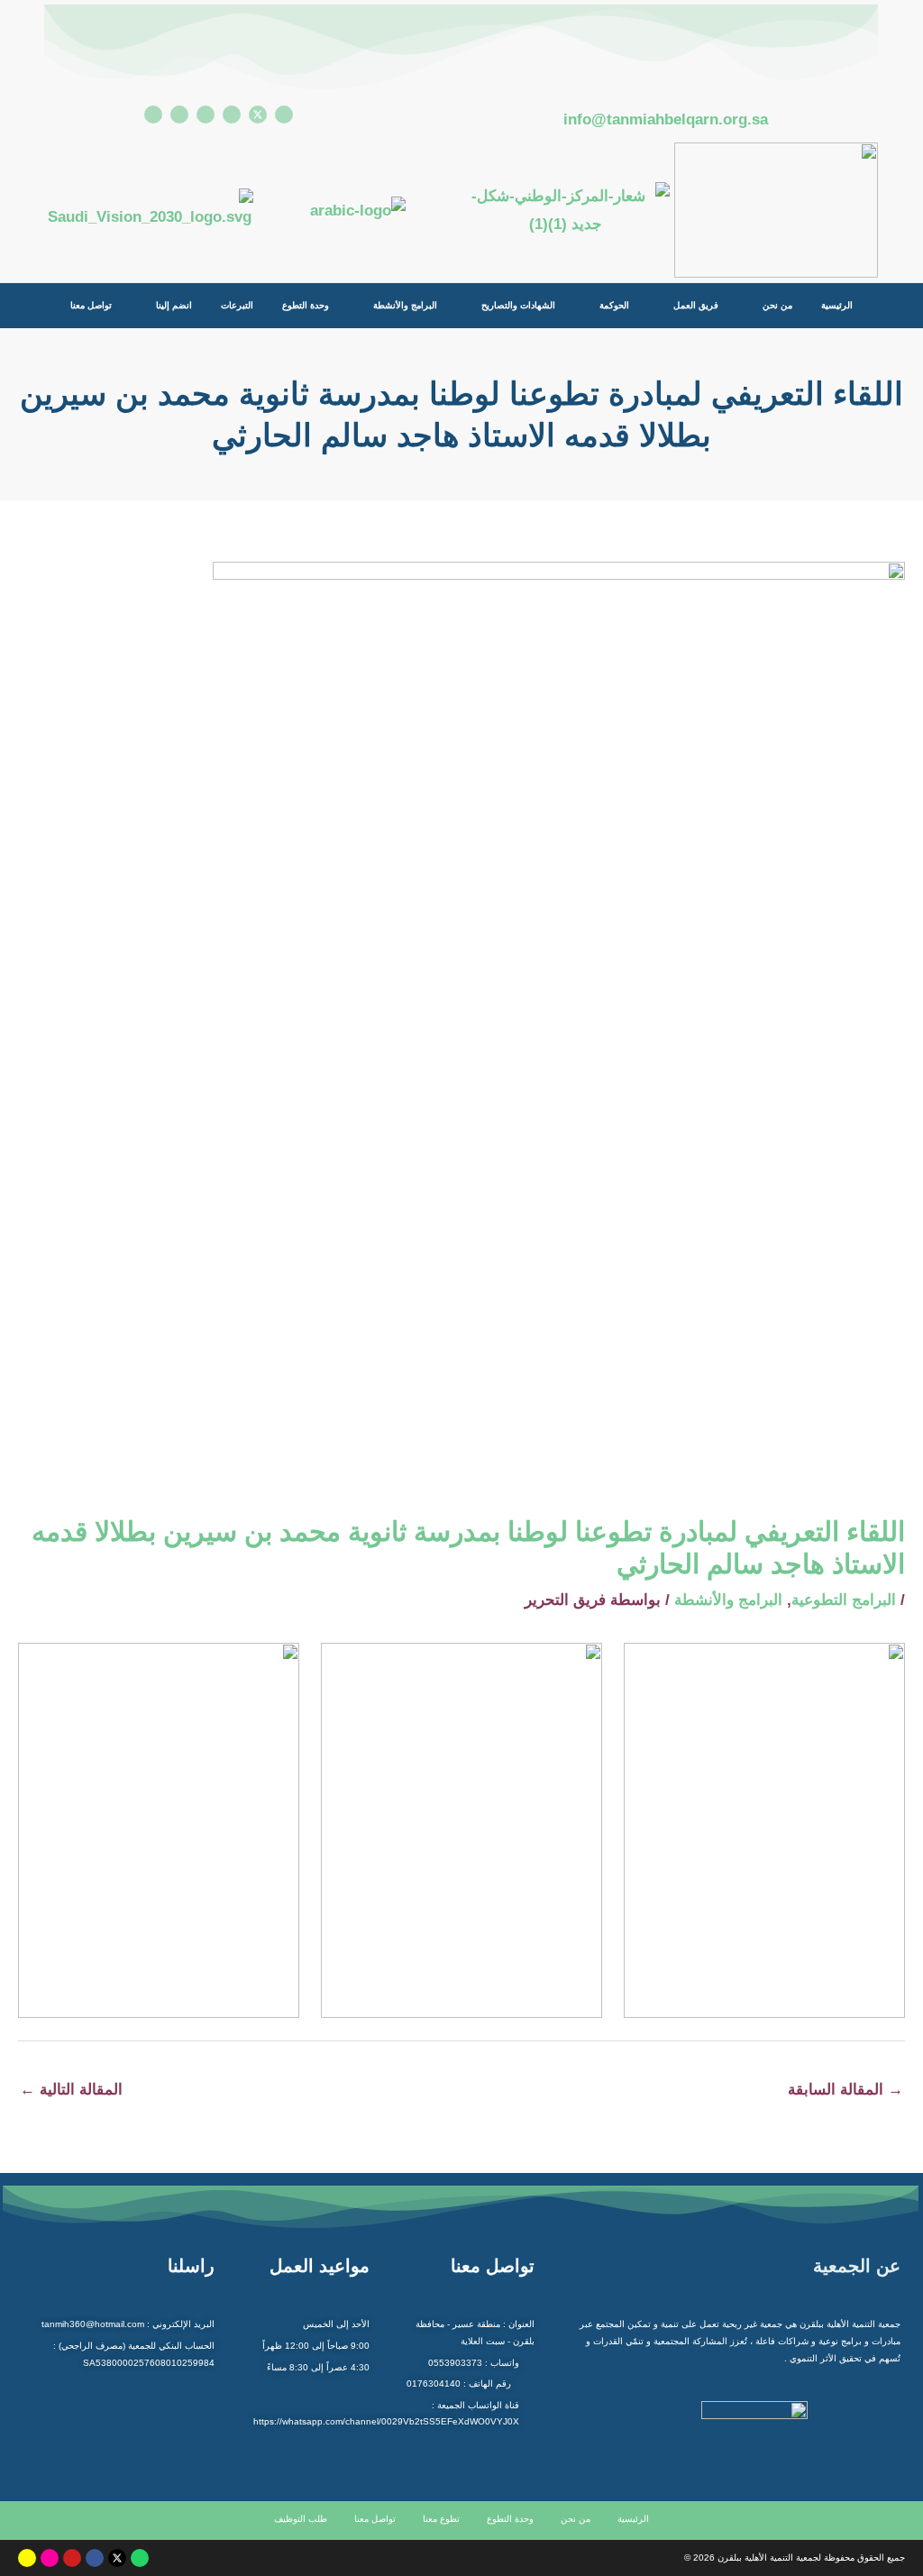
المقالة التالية (71, 2090)
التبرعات (237, 305)
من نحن (777, 305)
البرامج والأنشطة (405, 305)
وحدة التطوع (306, 305)
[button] (770, 306)
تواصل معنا (91, 305)
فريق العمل (696, 305)
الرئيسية (837, 305)
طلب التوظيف (301, 2519)
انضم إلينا (174, 305)
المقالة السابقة (845, 2090)
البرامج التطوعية (844, 1600)
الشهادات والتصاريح (518, 305)
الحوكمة (614, 305)
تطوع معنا (441, 2519)
